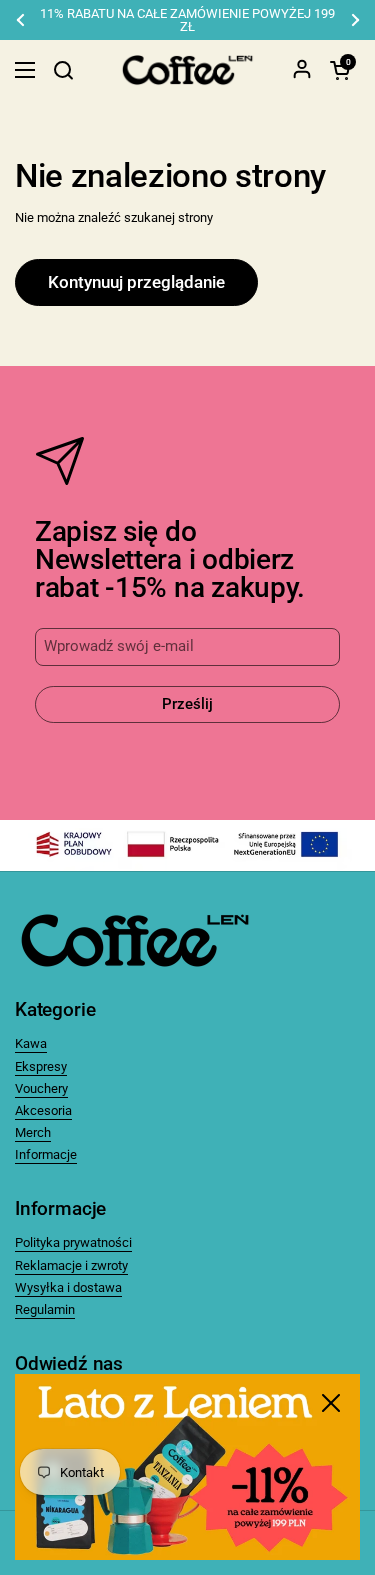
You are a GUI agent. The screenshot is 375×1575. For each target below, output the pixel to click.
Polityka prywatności (73, 1242)
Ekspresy (41, 1066)
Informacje (46, 1154)
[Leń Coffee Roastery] (187, 70)
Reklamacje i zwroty (71, 1265)
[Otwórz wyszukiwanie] (63, 70)
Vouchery (41, 1088)
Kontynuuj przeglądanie (136, 282)
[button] (340, 70)
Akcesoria (43, 1110)
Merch (33, 1132)
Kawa (31, 1043)
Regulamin (45, 1309)
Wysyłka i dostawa (68, 1287)
